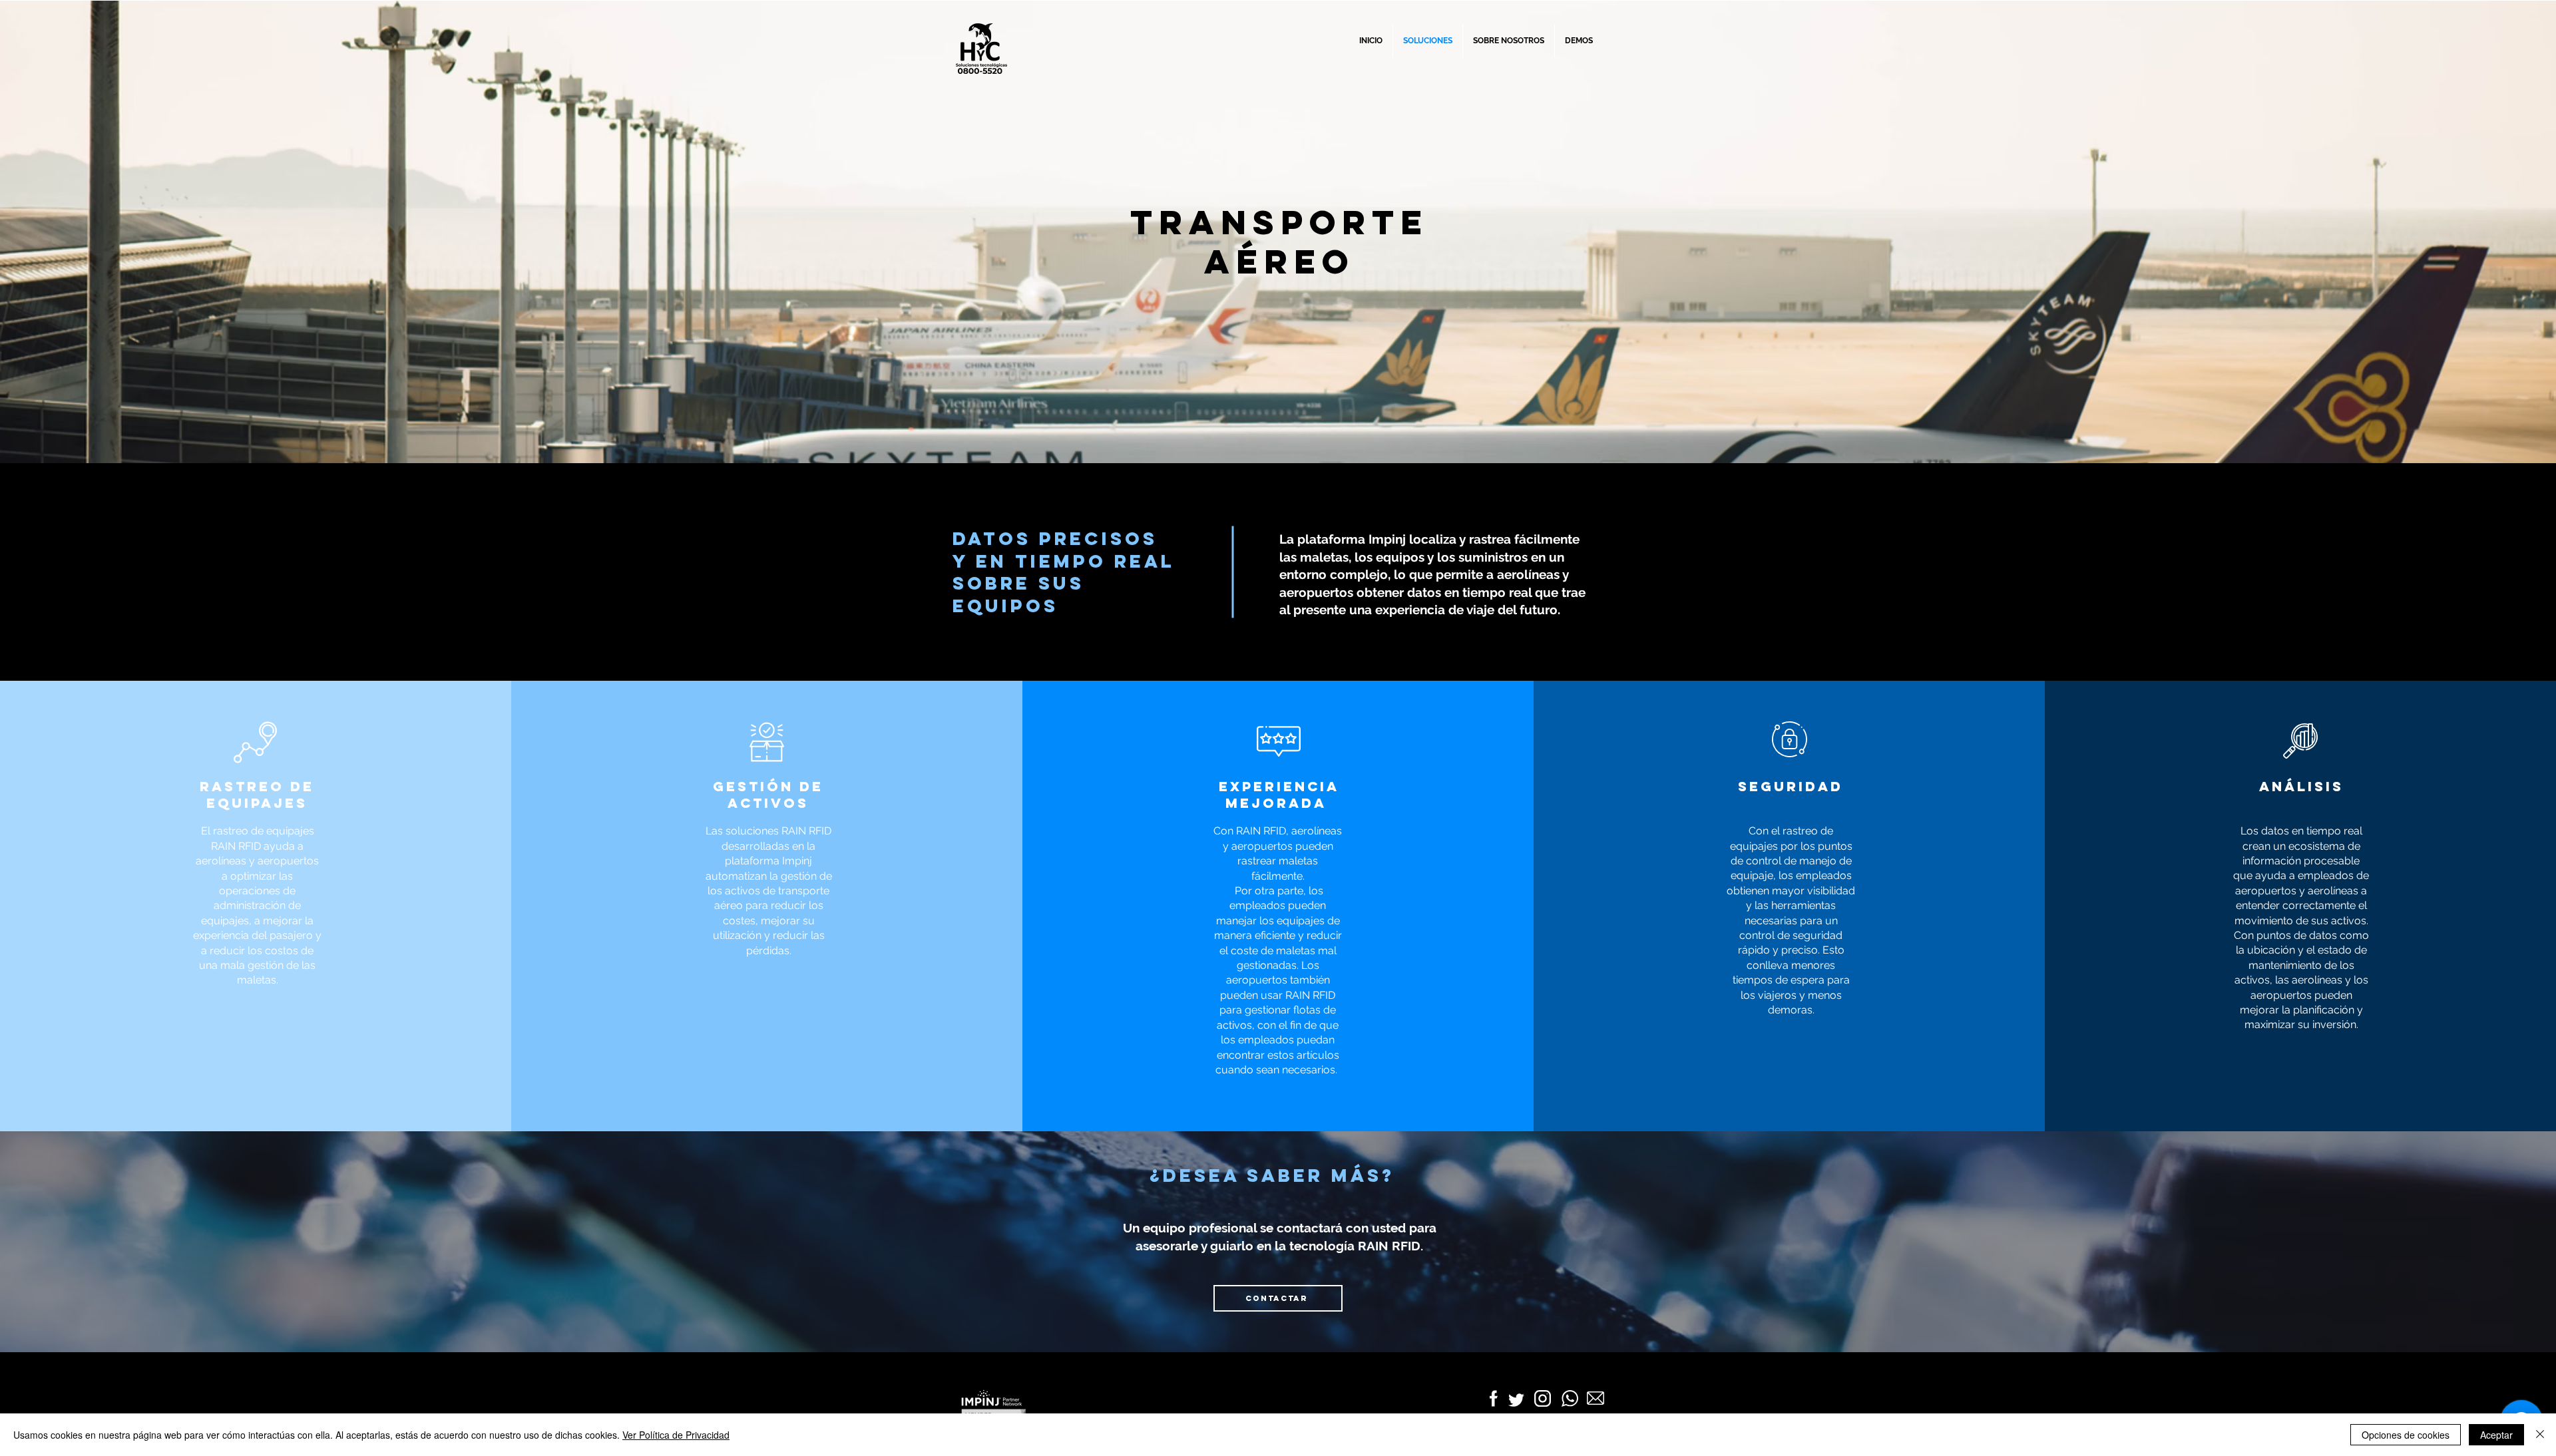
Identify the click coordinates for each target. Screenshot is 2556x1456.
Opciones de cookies (2406, 1435)
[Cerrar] (2540, 1435)
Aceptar (2496, 1435)
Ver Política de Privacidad (676, 1435)
